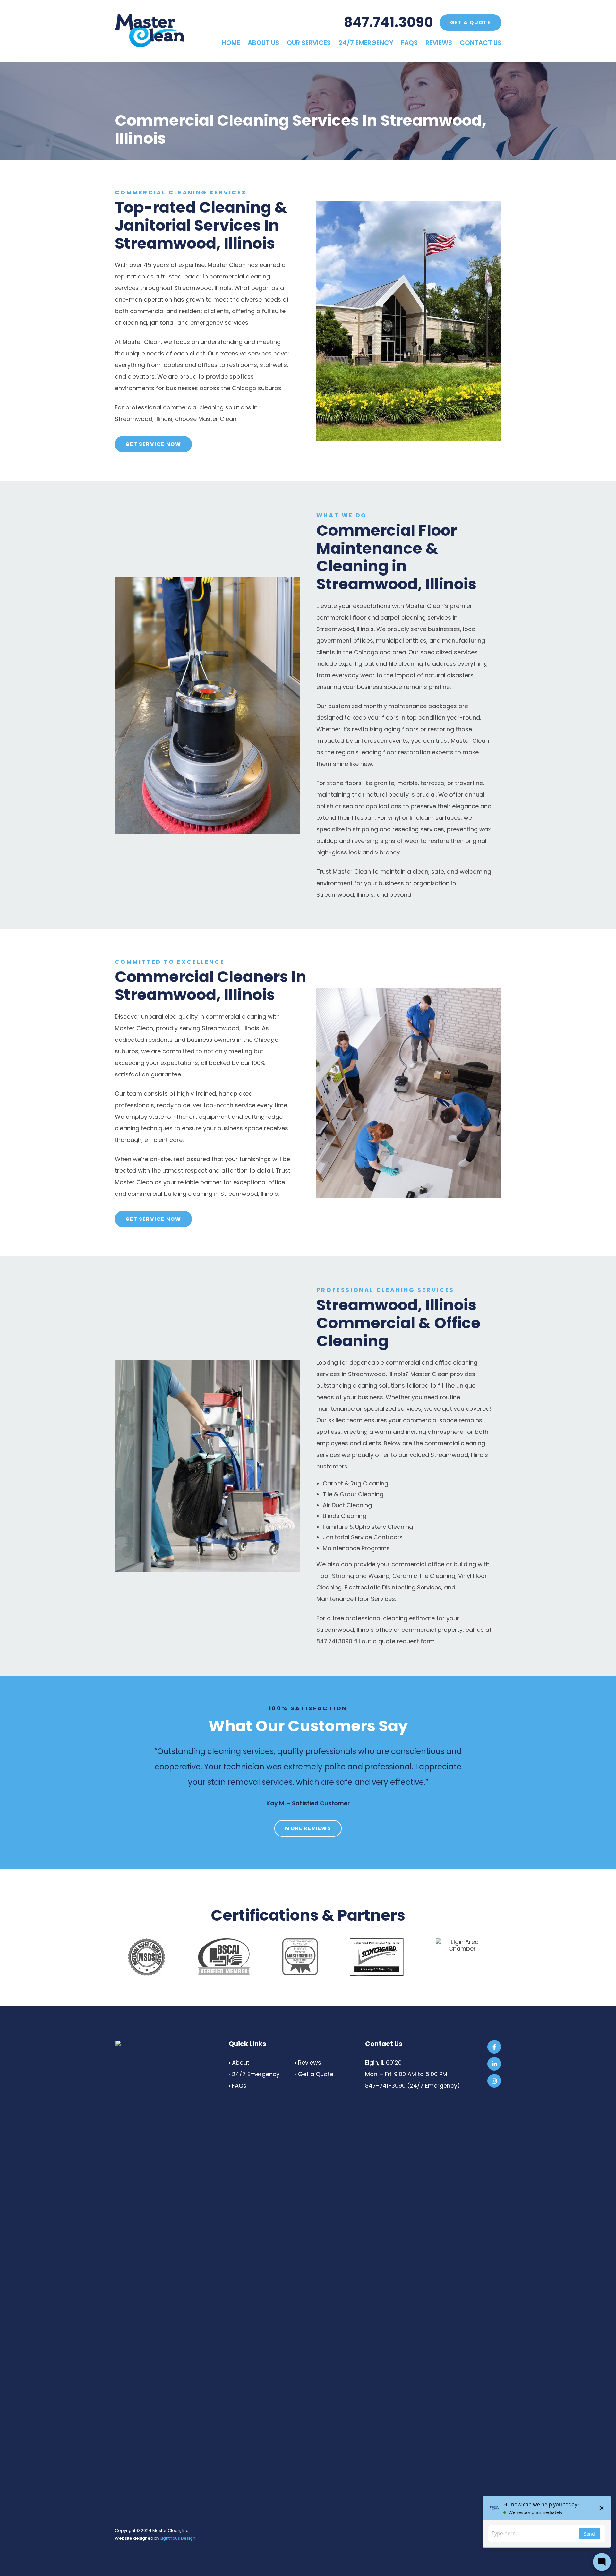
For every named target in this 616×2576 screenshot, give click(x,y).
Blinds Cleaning (345, 1516)
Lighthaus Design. (178, 2538)
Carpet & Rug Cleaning (355, 1483)
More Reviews (308, 1828)
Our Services (309, 43)
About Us (263, 43)
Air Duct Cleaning (347, 1505)
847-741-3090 (385, 2086)
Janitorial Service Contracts (363, 1537)
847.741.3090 (389, 22)
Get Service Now (153, 444)
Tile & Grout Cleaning (353, 1494)
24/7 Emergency (366, 43)
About (241, 2063)
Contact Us (481, 43)
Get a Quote (471, 23)
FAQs (409, 43)
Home (231, 43)
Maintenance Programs (356, 1548)
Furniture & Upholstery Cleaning (368, 1527)
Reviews (439, 43)
